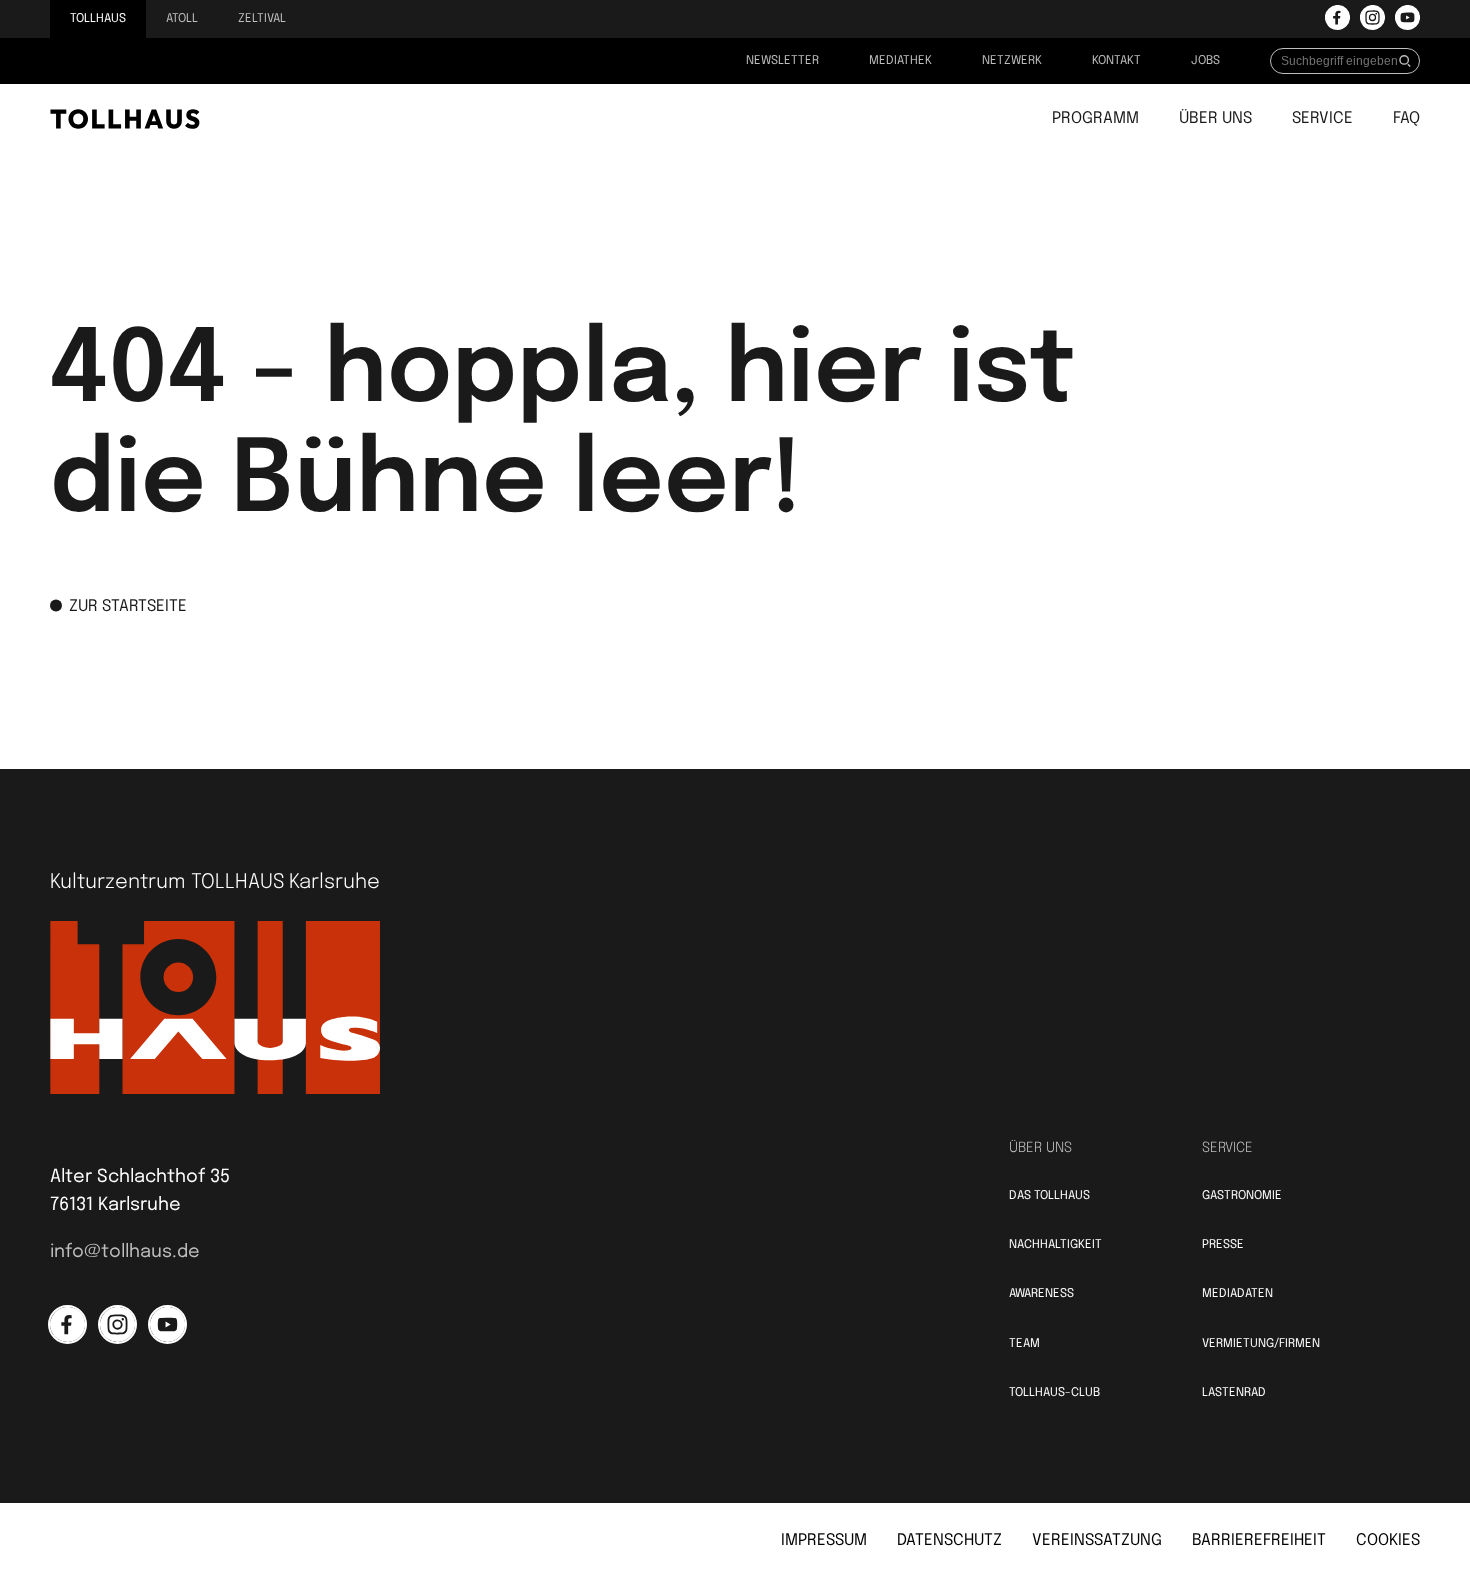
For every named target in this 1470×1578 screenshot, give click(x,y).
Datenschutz (949, 1540)
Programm (1095, 118)
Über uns (1215, 118)
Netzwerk (1012, 61)
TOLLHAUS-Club (1054, 1393)
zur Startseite (128, 606)
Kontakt (1116, 61)
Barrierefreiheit (1259, 1540)
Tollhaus (98, 19)
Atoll (182, 19)
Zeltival (262, 19)
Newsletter (782, 61)
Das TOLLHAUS (1049, 1196)
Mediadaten (1237, 1294)
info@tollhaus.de (125, 1252)
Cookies (1388, 1540)
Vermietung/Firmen (1261, 1344)
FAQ (1406, 118)
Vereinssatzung (1097, 1540)
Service (1322, 118)
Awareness (1041, 1294)
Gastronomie (1242, 1196)
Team (1024, 1344)
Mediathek (900, 61)
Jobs (1205, 61)
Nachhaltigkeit (1055, 1245)
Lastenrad (1234, 1393)
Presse (1223, 1245)
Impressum (824, 1540)
